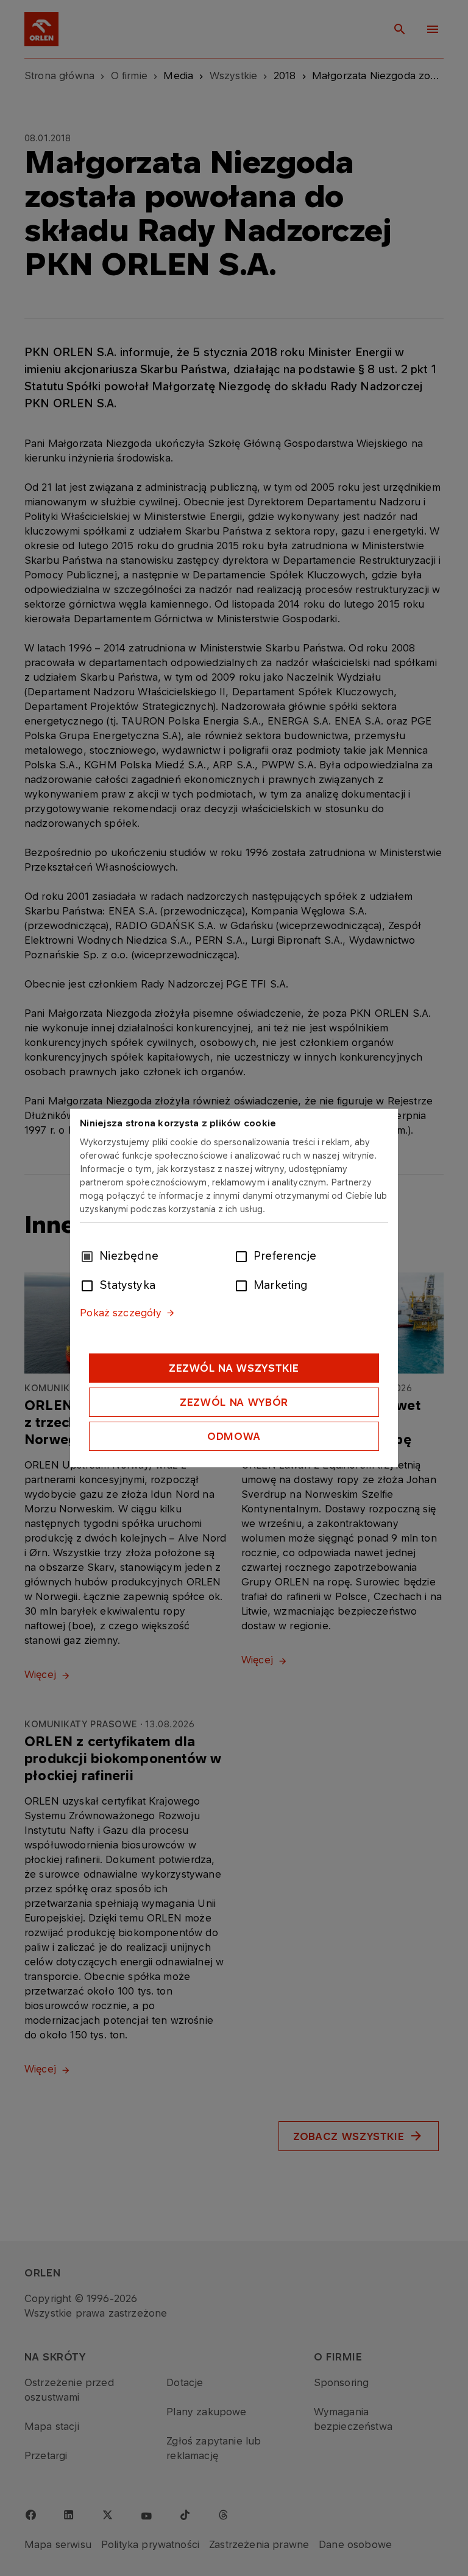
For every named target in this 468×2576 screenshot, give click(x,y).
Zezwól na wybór (234, 1402)
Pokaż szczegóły (121, 1313)
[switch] (244, 1255)
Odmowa (234, 1436)
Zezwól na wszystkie (234, 1368)
